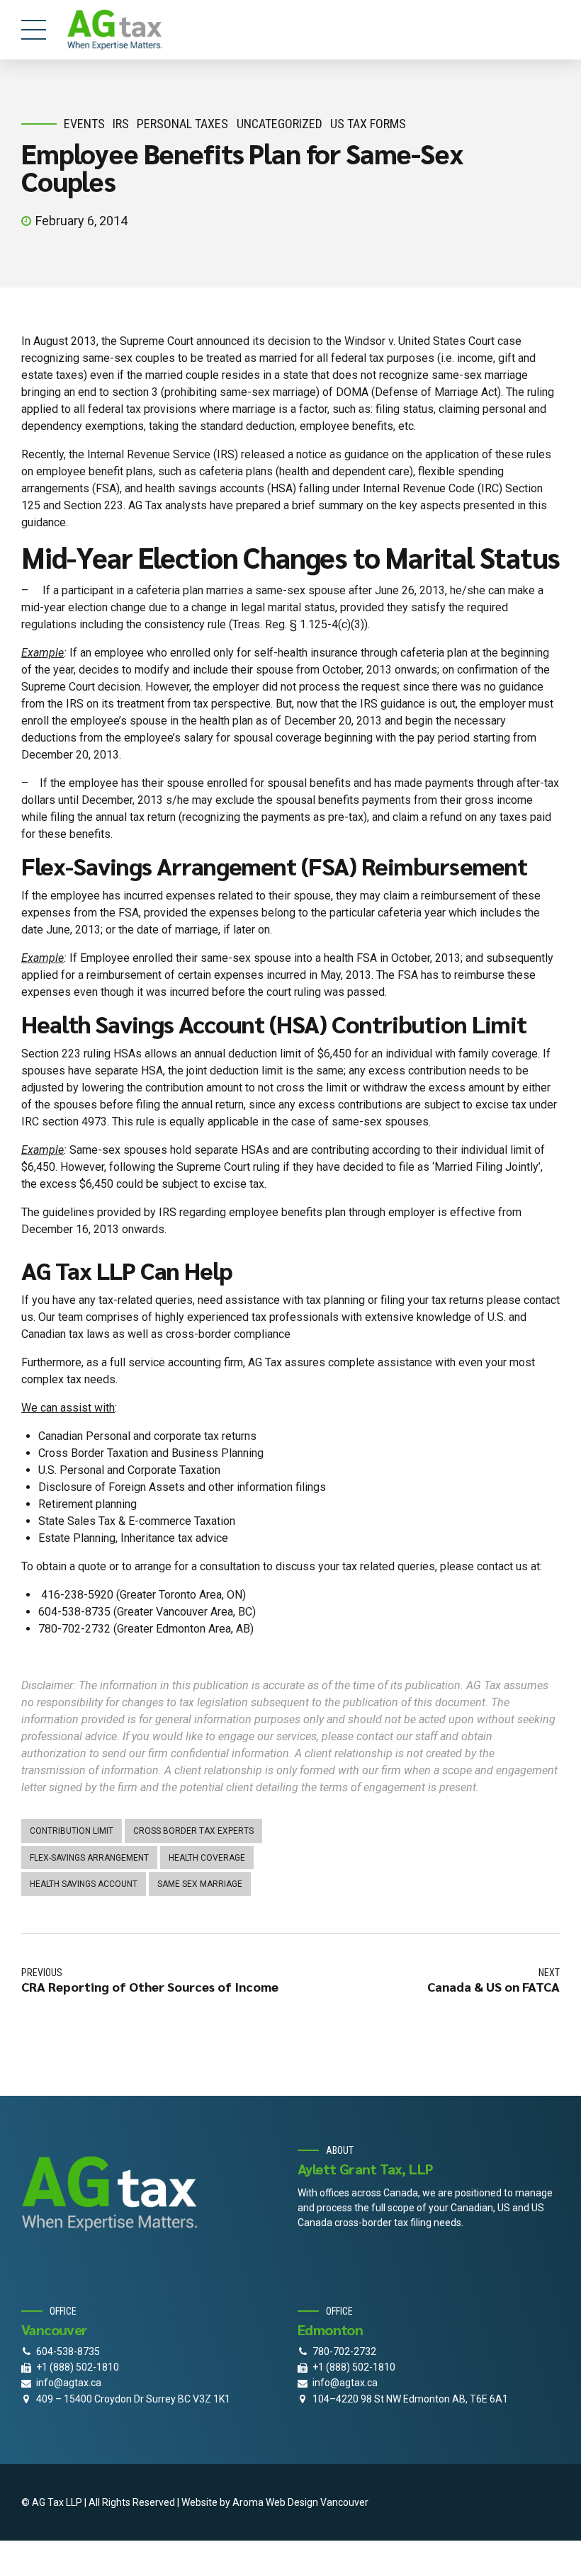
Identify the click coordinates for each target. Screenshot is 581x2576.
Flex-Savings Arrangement (89, 1858)
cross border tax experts (193, 1831)
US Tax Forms (368, 124)
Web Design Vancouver (317, 2502)
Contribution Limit (72, 1831)
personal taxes (182, 124)
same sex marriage (200, 1884)
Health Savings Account (84, 1884)
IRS (121, 124)
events (84, 124)
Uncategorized (280, 124)
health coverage (207, 1858)
